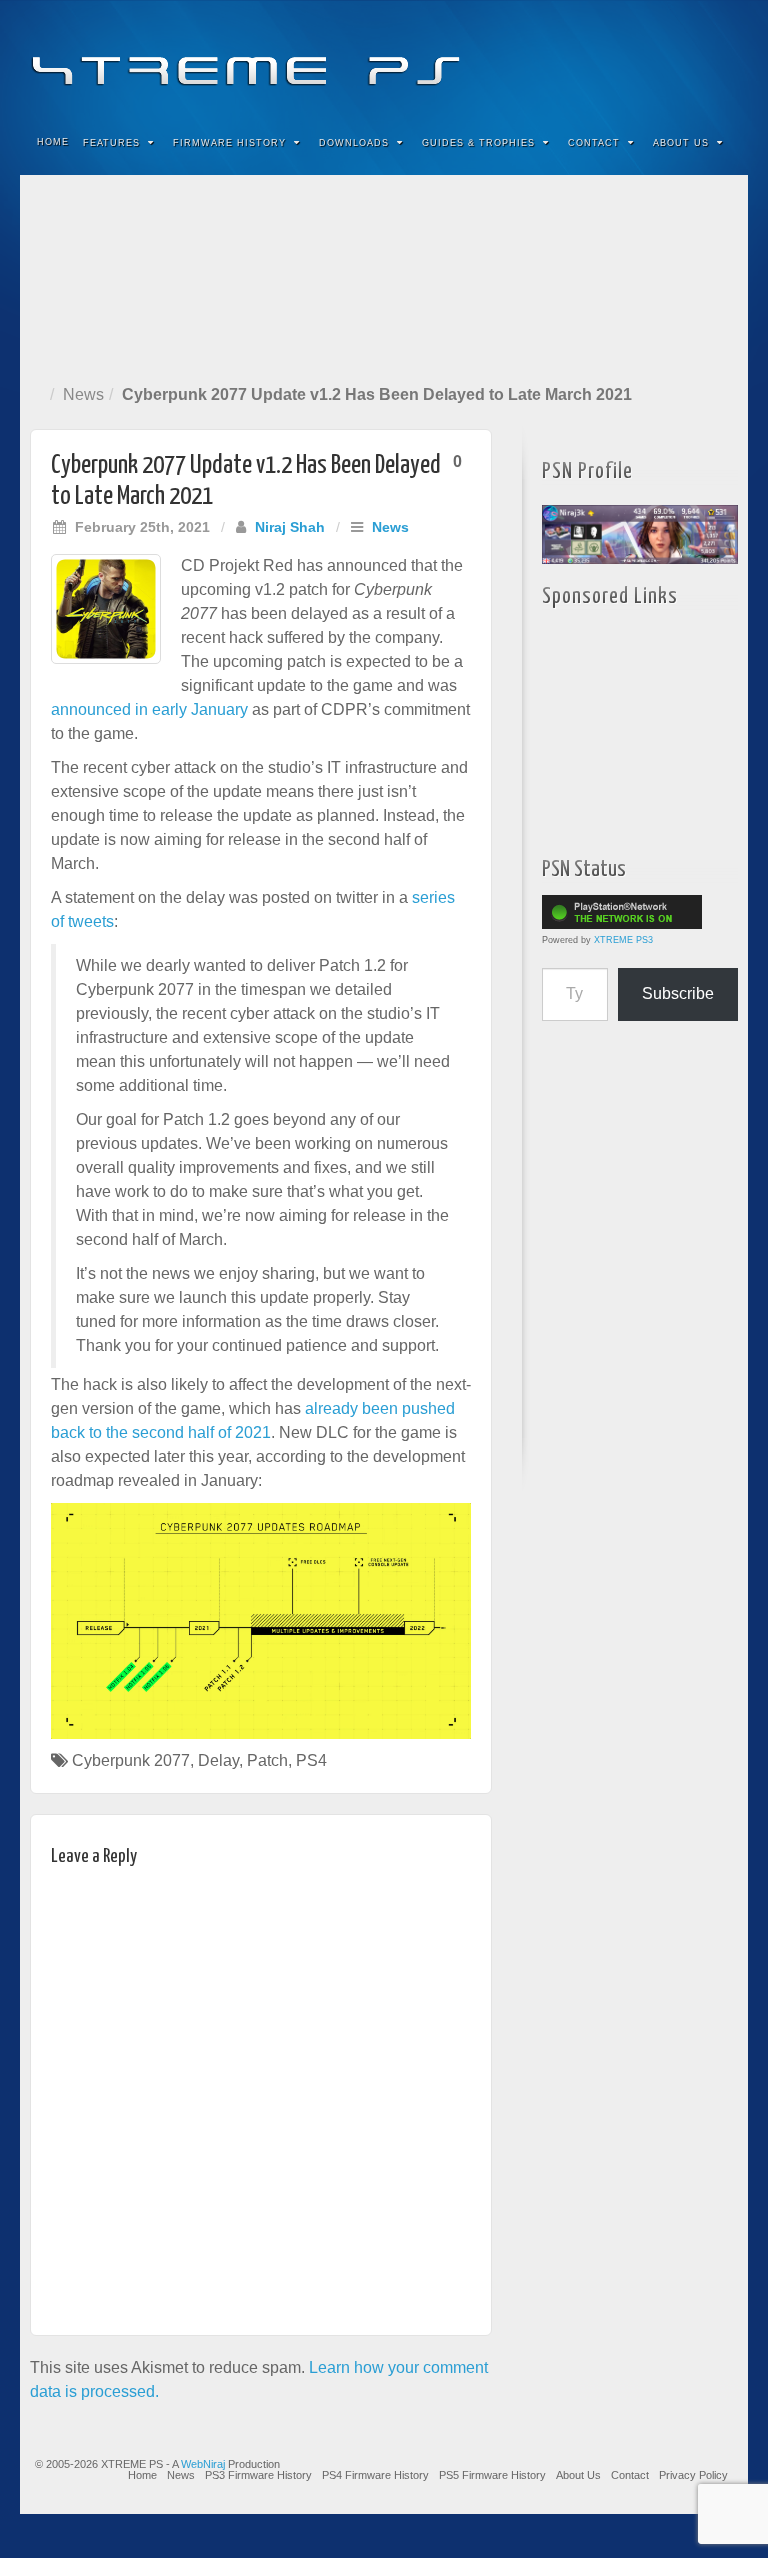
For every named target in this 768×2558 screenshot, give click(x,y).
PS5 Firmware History (492, 2475)
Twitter (665, 58)
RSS (719, 58)
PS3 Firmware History (258, 2475)
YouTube (692, 58)
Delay (218, 1760)
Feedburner (611, 58)
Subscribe (678, 993)
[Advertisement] (384, 275)
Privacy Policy (693, 2475)
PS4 (311, 1760)
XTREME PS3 (623, 940)
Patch (267, 1760)
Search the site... (720, 143)
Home (53, 142)
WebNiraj (203, 2464)
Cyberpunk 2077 (131, 1760)
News (83, 394)
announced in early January (149, 709)
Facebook (584, 58)
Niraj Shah (290, 527)
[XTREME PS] (384, 57)
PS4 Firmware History (375, 2475)
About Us (681, 143)
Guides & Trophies (478, 143)
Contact (594, 143)
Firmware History (229, 143)
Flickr (638, 58)
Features (111, 143)
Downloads (354, 143)
